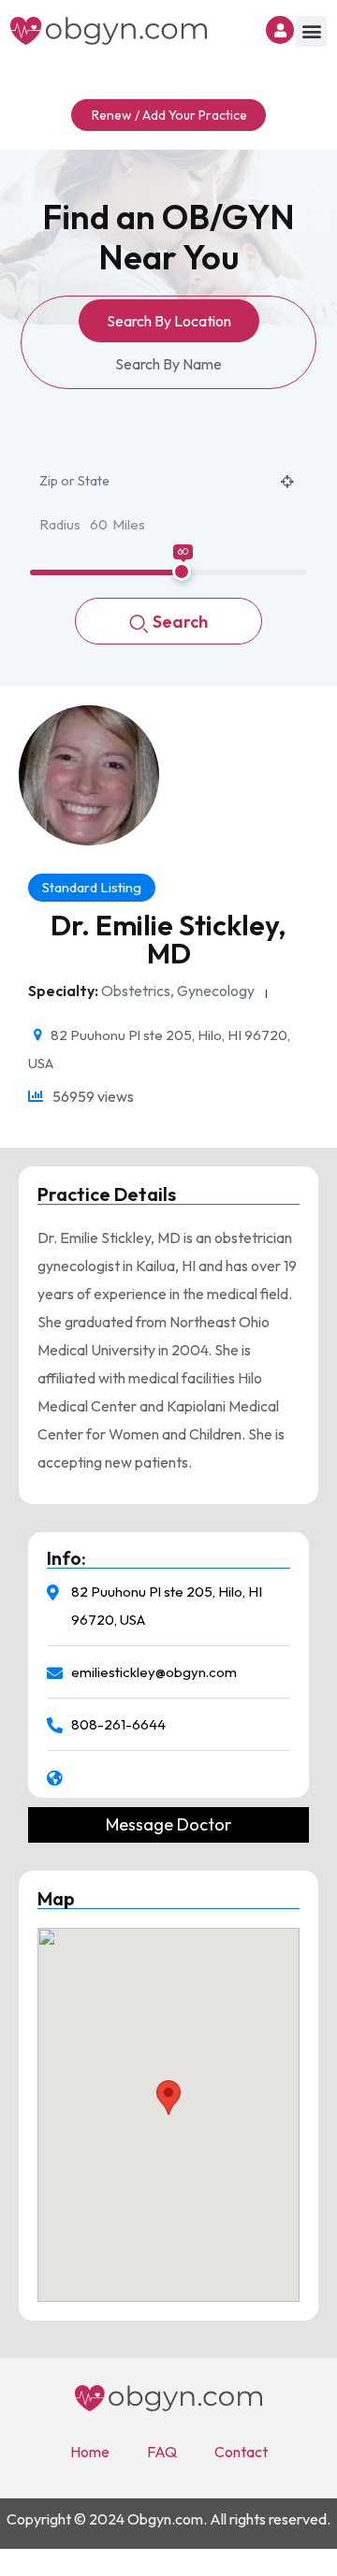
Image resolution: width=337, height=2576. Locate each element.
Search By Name (168, 364)
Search (180, 622)
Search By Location (169, 321)
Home (90, 2452)
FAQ (162, 2452)
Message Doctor (168, 1825)
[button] (311, 31)
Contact (241, 2452)
